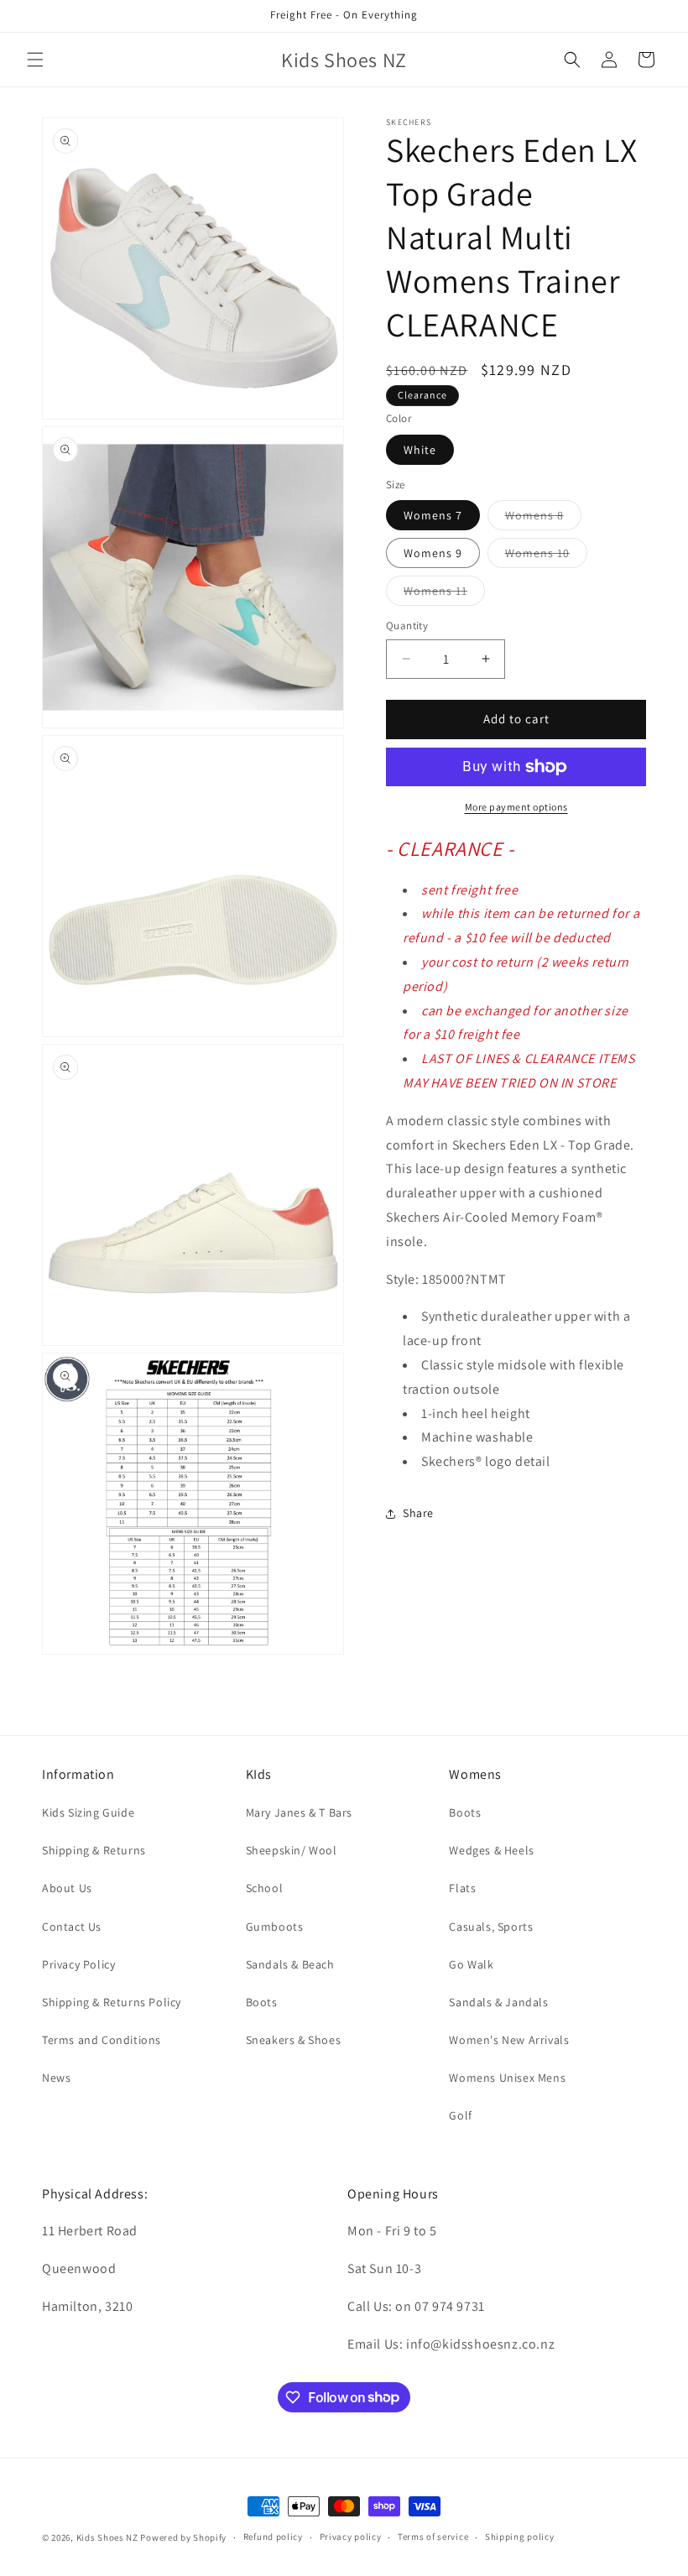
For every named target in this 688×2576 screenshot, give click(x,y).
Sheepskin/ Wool (292, 1850)
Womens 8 (543, 519)
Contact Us (72, 1927)
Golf (460, 2115)
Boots (262, 2002)
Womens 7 (433, 515)
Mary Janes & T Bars (299, 1812)
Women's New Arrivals (509, 2040)
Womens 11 (444, 594)
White (420, 450)
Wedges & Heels (491, 1850)
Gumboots (275, 1927)
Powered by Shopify (183, 2537)
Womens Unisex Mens (507, 2078)
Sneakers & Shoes (294, 2040)
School (265, 1888)
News (56, 2078)
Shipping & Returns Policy (112, 2002)
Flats (462, 1888)
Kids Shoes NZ (107, 2537)
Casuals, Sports (491, 1927)
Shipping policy (520, 2537)
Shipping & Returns (94, 1850)
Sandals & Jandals (498, 2002)
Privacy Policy (78, 1964)
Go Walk (471, 1964)
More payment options (516, 807)
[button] (35, 60)
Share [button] (418, 1513)
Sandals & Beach (290, 1964)
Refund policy (273, 2537)
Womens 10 (546, 556)
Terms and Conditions (102, 2040)
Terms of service (433, 2537)
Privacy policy (351, 2537)
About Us (67, 1888)
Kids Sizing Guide (88, 1812)
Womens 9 (433, 553)
